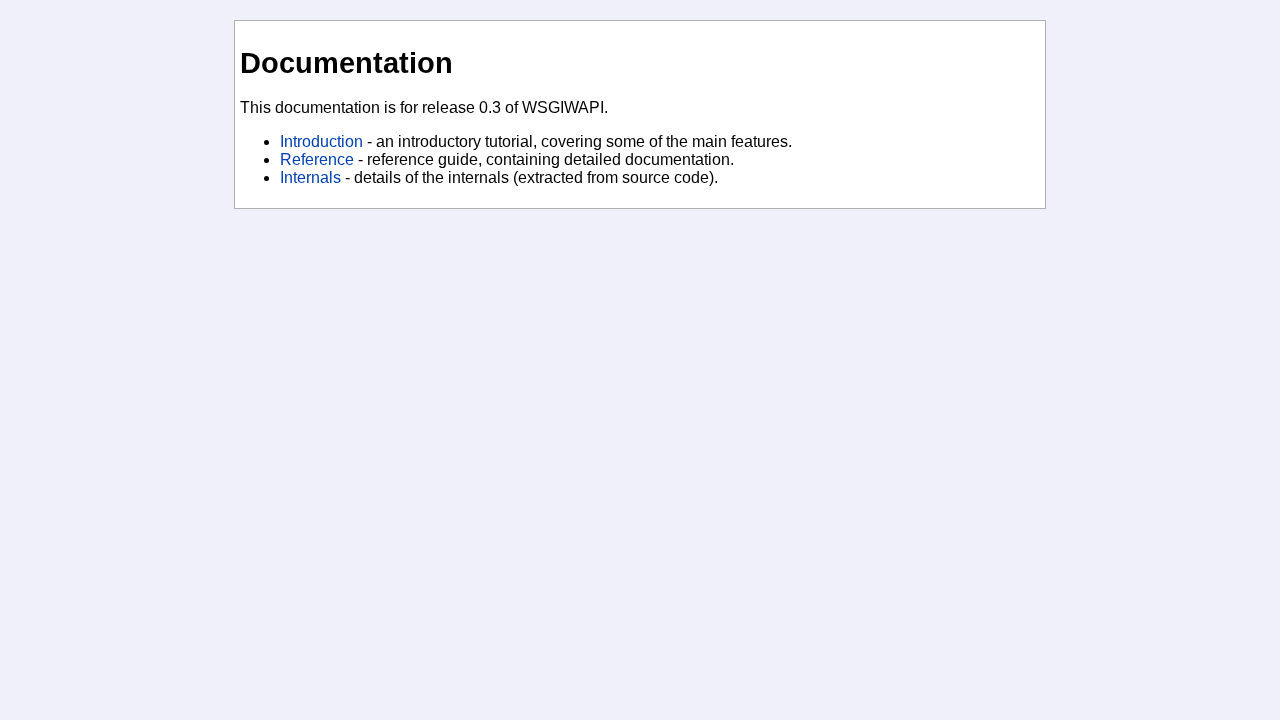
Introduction (321, 141)
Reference (317, 159)
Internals (310, 177)
